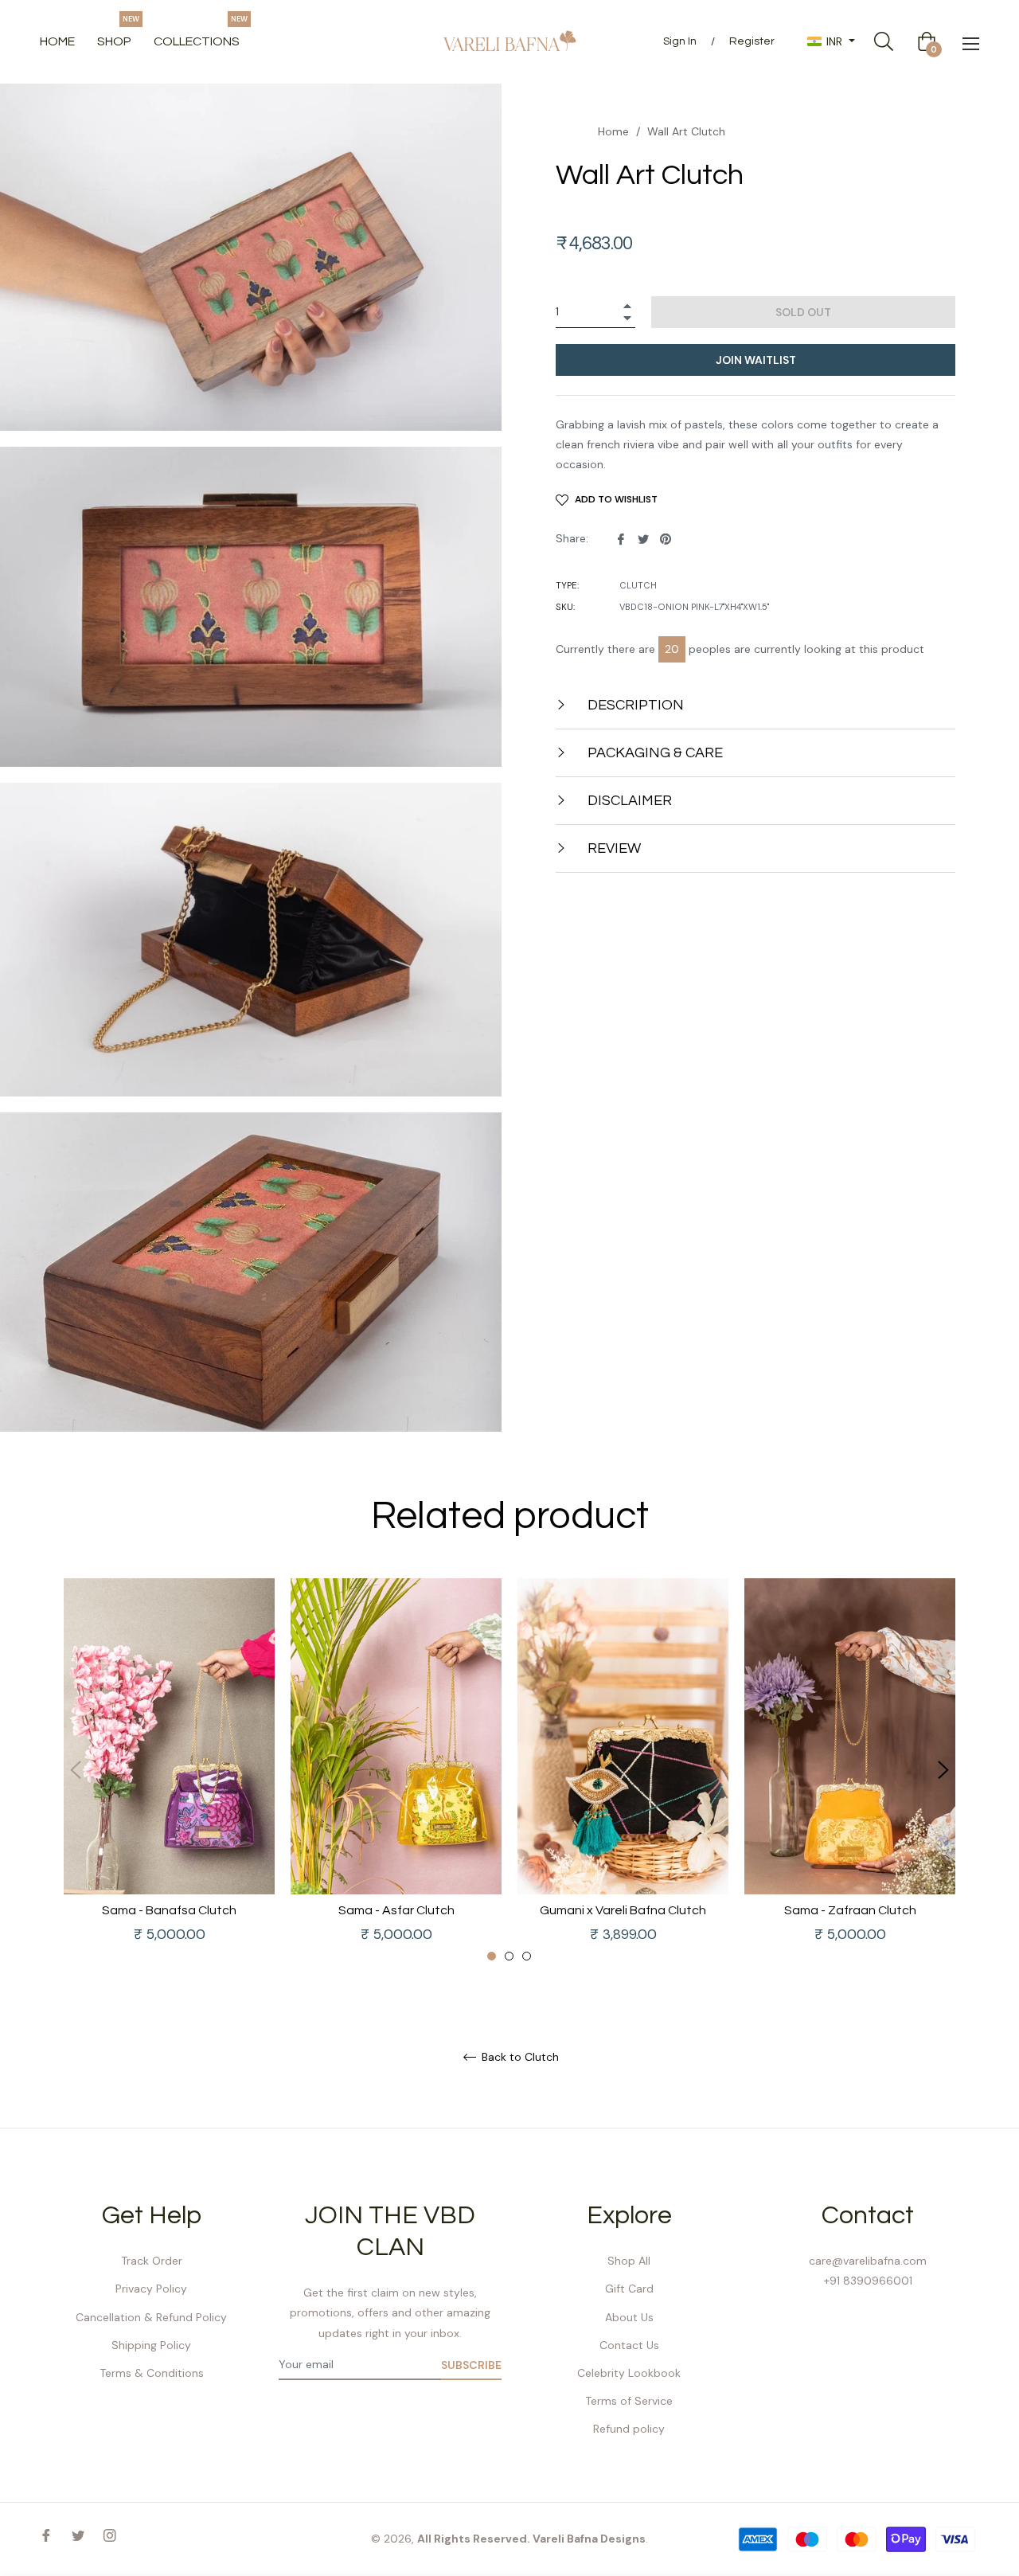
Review (613, 848)
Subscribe (471, 2365)
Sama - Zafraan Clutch (850, 1910)
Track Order (152, 2261)
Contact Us (629, 2345)
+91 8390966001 (868, 2281)
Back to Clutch (519, 2057)
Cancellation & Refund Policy (151, 2317)
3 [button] (527, 1956)
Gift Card (629, 2289)
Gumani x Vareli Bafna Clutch (623, 1910)
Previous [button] (76, 1770)
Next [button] (943, 1770)
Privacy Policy (151, 2289)
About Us (629, 2317)
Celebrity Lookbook (629, 2373)
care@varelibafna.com (868, 2261)
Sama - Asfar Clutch (396, 1910)
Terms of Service (629, 2401)
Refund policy (629, 2429)
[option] (169, 1771)
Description (634, 705)
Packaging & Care (654, 753)
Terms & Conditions (152, 2373)
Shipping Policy (151, 2345)
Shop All (629, 2261)
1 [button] (492, 1956)
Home (613, 131)
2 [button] (509, 1956)
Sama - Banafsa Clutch (169, 1910)
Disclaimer (628, 801)
